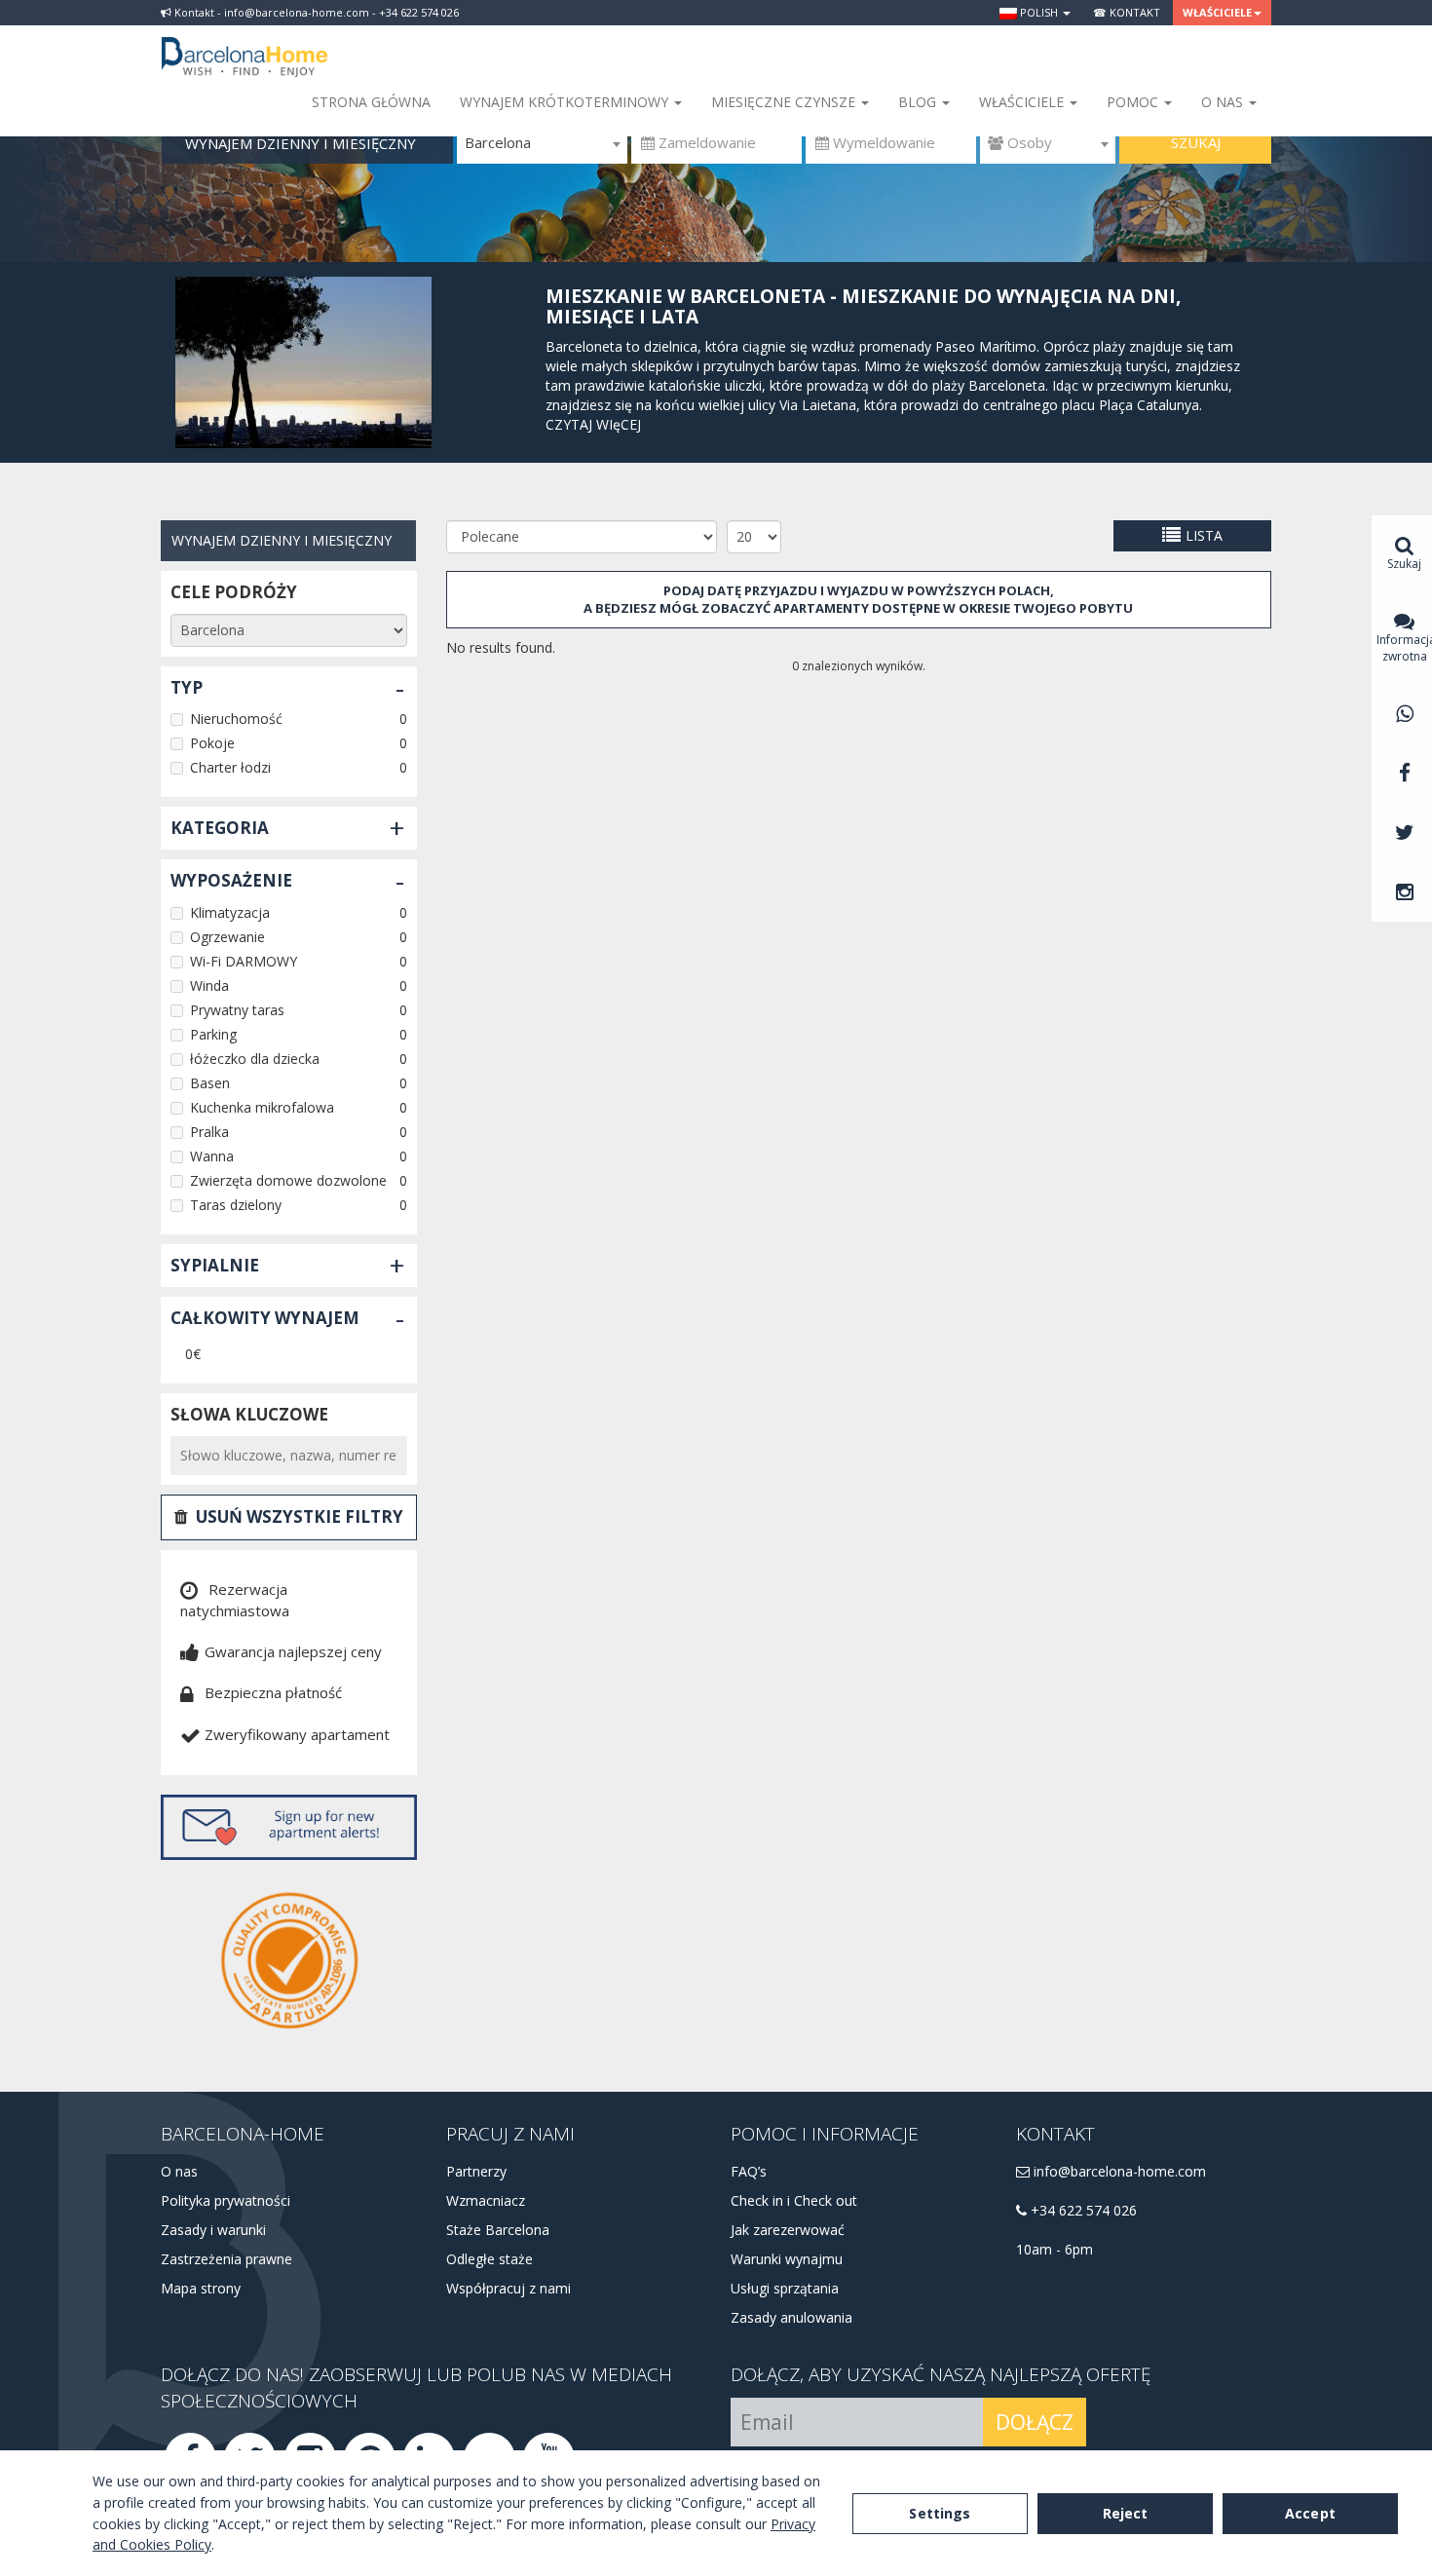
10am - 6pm (1055, 2249)
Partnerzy (476, 2171)
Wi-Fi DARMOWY (244, 961)
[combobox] (542, 143)
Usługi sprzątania (785, 2288)
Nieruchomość (236, 719)
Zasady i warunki (213, 2230)
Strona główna (371, 102)
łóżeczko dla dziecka (255, 1059)
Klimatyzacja (230, 912)
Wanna (212, 1156)
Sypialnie (215, 1265)
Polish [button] (1039, 12)
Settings (940, 2513)
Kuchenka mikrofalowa (262, 1107)
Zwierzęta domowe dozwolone (288, 1180)
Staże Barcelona (498, 2230)
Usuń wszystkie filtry (300, 1516)
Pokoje (212, 743)
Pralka (209, 1132)
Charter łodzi (230, 767)
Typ (187, 687)
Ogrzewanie (227, 937)
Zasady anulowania (791, 2317)
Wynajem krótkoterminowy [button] (566, 102)
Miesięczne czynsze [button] (785, 102)
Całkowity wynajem (265, 1318)
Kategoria (220, 828)
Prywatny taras (237, 1010)
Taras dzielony (236, 1205)
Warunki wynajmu (787, 2259)
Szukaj (1196, 142)
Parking (213, 1034)
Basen (210, 1083)
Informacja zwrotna (1404, 648)
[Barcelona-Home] (245, 44)
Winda (209, 985)
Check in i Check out (794, 2200)
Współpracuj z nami (509, 2288)
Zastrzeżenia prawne (226, 2259)
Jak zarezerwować (788, 2230)
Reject (1126, 2513)
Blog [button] (919, 102)
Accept (1310, 2513)
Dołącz (1035, 2422)
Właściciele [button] (1217, 12)
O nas (179, 2171)
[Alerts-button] (289, 1827)
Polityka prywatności (226, 2200)
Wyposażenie (231, 880)
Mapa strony (201, 2288)
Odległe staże (490, 2259)
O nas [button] (1224, 102)
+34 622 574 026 (1082, 2210)
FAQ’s (749, 2171)
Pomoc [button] (1134, 102)
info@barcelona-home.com (1118, 2171)
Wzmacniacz (486, 2200)
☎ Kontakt (1127, 12)
